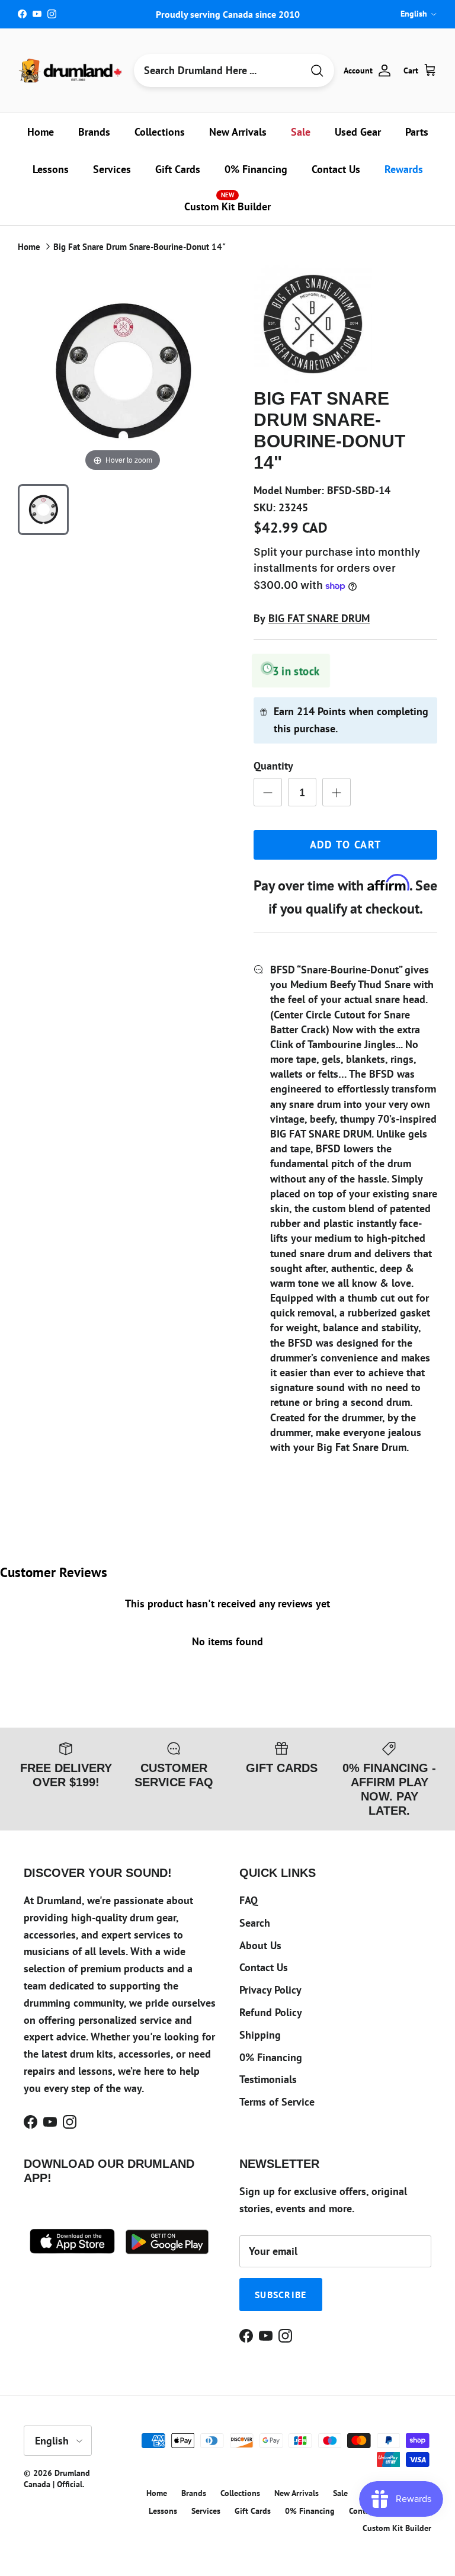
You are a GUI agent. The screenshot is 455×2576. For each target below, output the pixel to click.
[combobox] (218, 71)
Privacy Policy (270, 1990)
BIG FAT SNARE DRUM (319, 618)
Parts (417, 132)
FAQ (249, 1900)
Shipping (260, 2035)
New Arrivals (238, 132)
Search (255, 1923)
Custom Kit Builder (227, 202)
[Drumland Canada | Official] (71, 71)
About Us (260, 1945)
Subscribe (281, 2295)
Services (112, 169)
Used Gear (358, 132)
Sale (301, 132)
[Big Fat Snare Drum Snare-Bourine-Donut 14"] (43, 510)
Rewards (404, 169)
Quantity (273, 766)
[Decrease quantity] (268, 792)
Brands (94, 132)
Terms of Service (277, 2102)
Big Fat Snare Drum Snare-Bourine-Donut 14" (140, 247)
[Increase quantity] (337, 792)
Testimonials (268, 2079)
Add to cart (346, 845)
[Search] (317, 71)
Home (41, 132)
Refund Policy (271, 2012)
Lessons (51, 169)
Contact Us (336, 169)
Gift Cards (178, 169)
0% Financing (256, 169)
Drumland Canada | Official (57, 2479)
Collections (160, 132)
